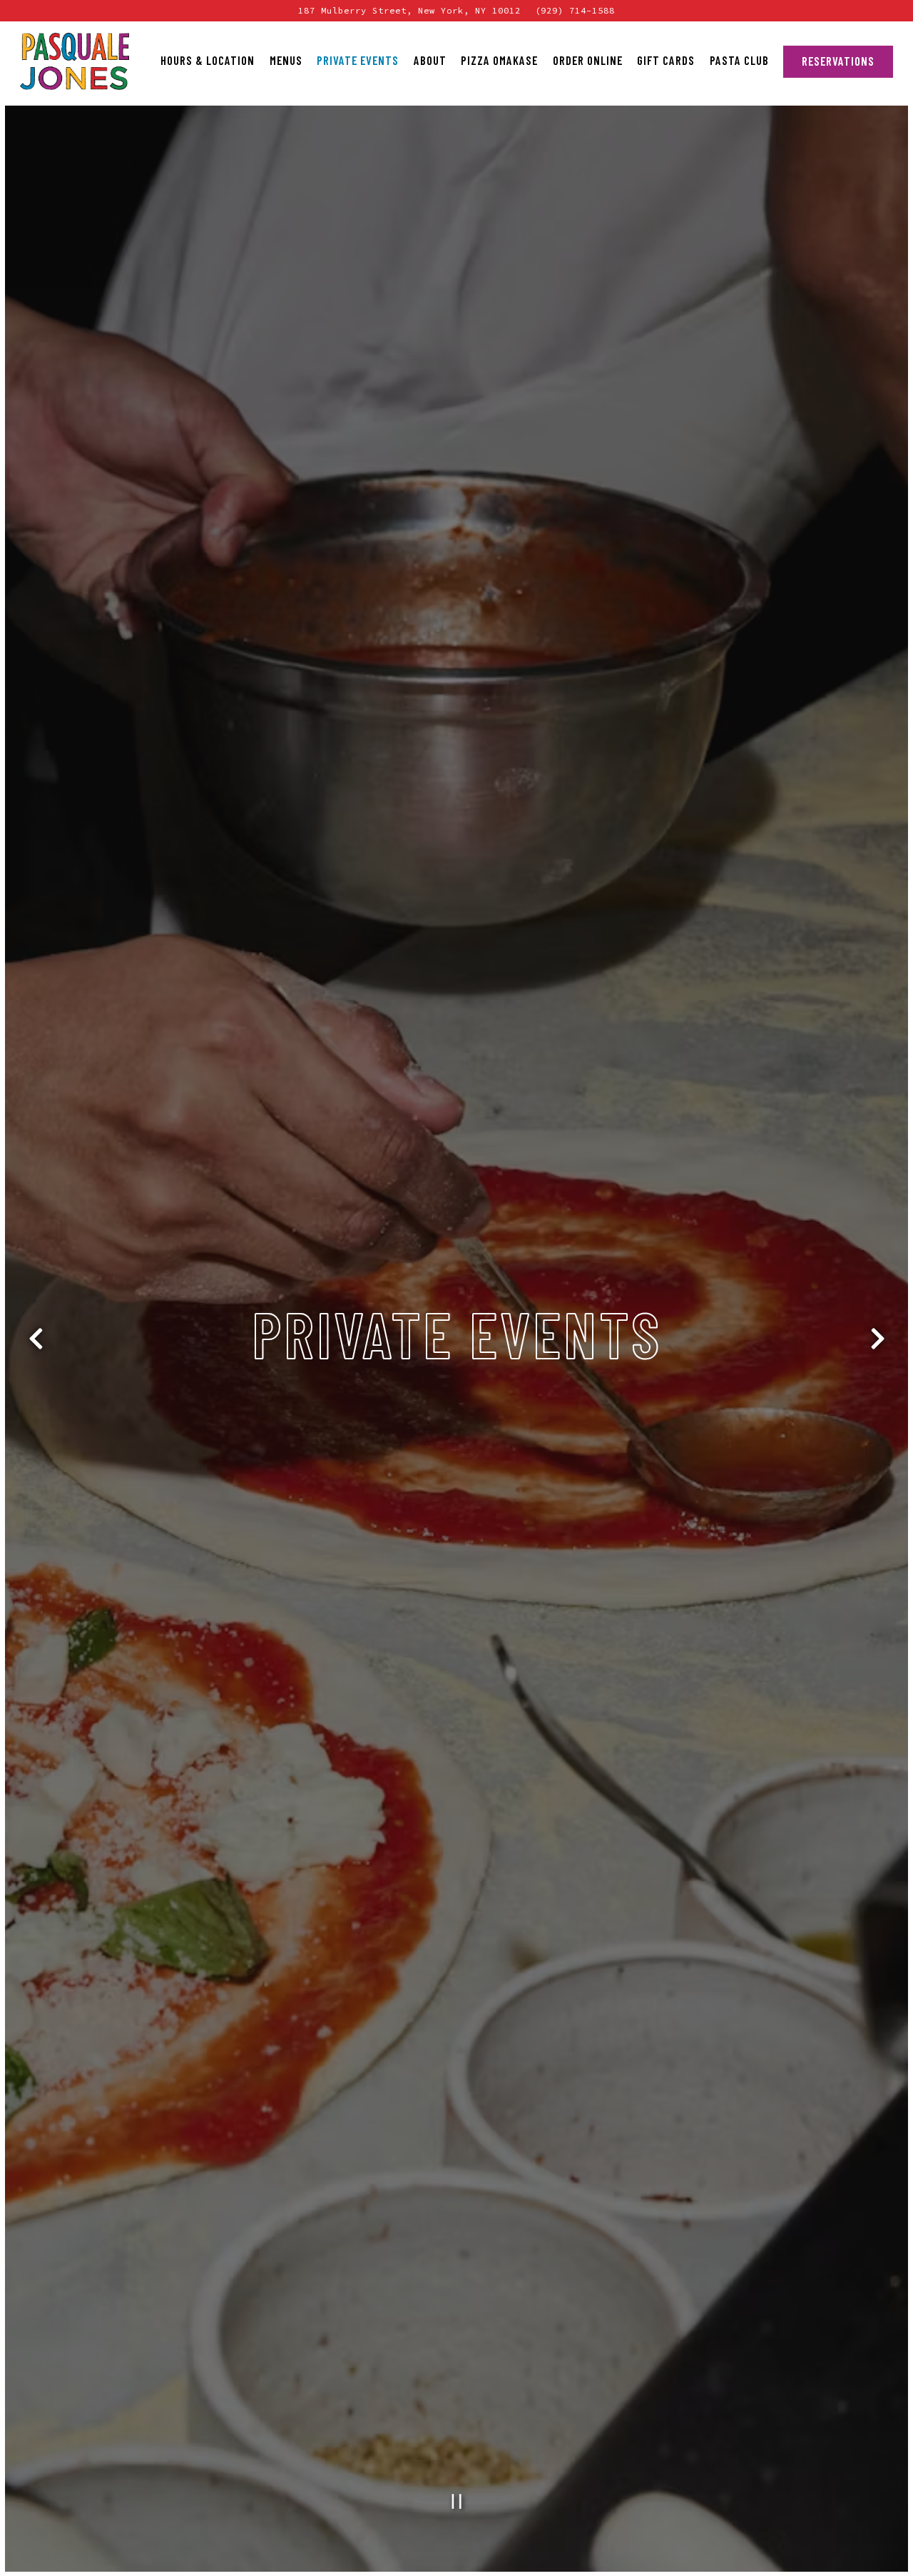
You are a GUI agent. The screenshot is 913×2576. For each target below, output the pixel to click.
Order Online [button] (588, 60)
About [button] (430, 60)
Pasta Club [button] (739, 60)
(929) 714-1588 (575, 10)
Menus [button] (286, 60)
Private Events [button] (358, 60)
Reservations (838, 61)
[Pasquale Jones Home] (75, 61)
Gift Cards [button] (666, 60)
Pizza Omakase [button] (499, 60)
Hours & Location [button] (208, 60)
